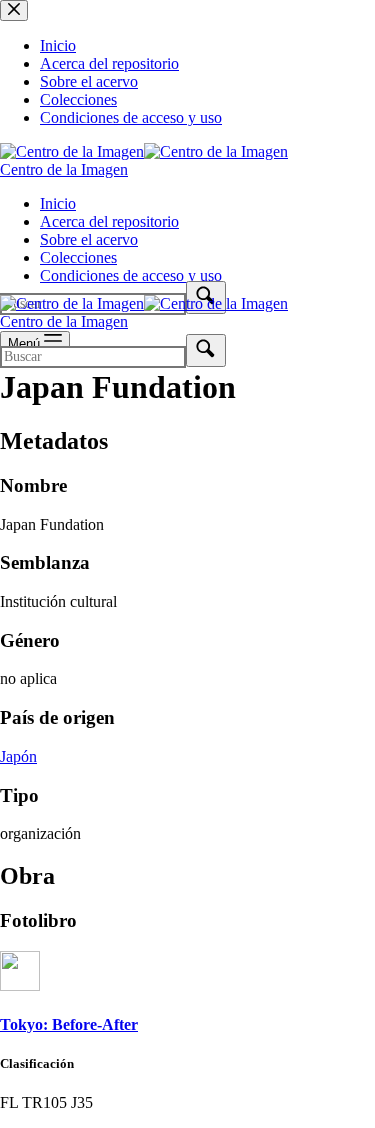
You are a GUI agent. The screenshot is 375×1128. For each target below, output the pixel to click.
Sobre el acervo (89, 239)
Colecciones (78, 257)
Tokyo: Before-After (69, 1024)
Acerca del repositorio (109, 221)
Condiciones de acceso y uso (131, 275)
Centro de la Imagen (64, 169)
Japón (18, 756)
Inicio (58, 203)
